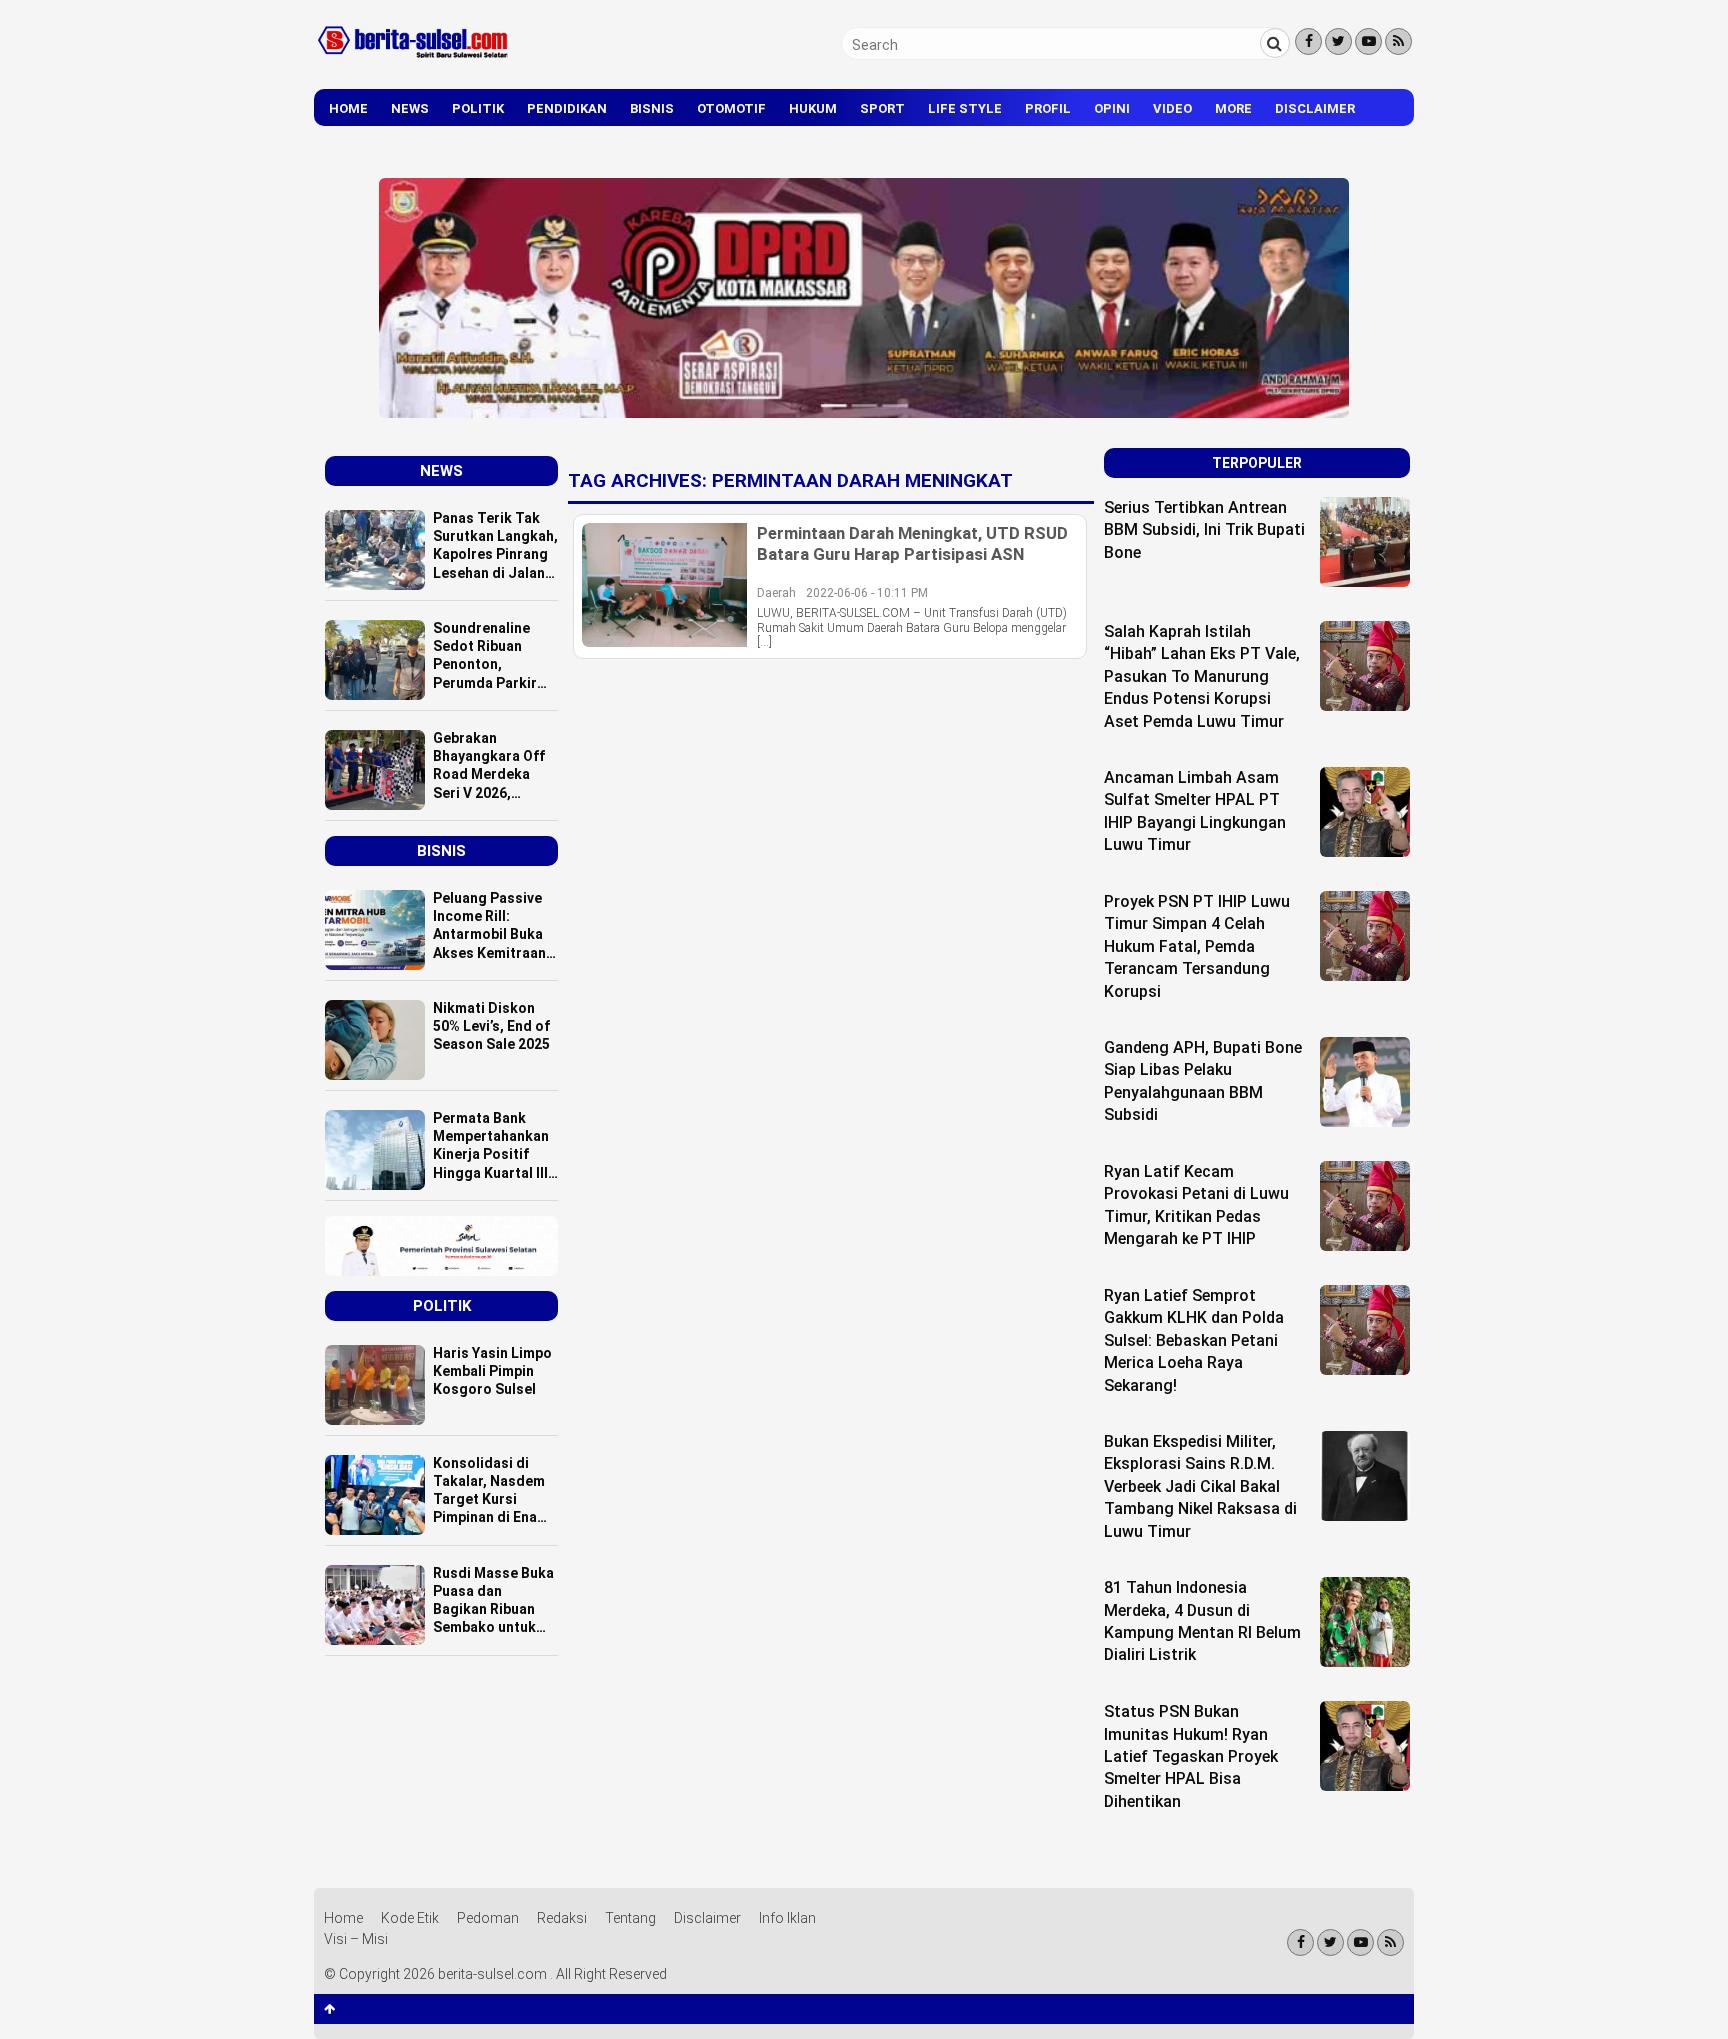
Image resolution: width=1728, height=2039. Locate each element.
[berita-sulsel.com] (414, 62)
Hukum (813, 108)
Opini (1112, 108)
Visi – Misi (356, 1939)
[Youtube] (1368, 41)
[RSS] (1398, 41)
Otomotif (731, 108)
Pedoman (488, 1918)
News (410, 108)
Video (1172, 108)
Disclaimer (1315, 108)
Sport (882, 108)
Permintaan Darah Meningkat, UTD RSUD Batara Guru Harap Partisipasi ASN (912, 543)
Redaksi (562, 1918)
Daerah (776, 593)
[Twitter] (1338, 41)
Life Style (965, 108)
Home (348, 108)
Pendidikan (567, 108)
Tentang (630, 1918)
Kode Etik (410, 1918)
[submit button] (1275, 43)
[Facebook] (1308, 41)
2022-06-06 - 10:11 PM (867, 593)
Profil (1048, 108)
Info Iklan (787, 1918)
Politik (478, 108)
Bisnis (652, 108)
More (1233, 108)
